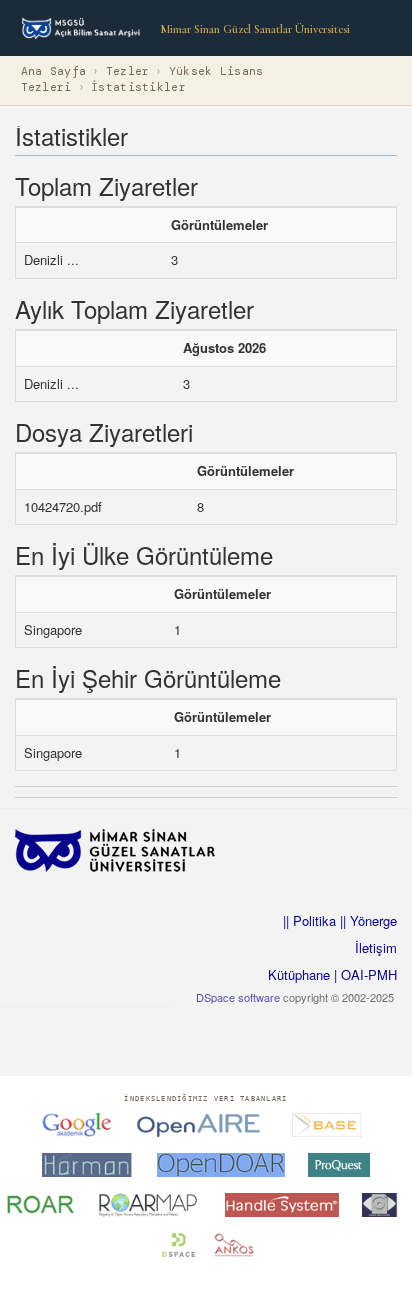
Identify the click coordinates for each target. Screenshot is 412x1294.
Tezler (128, 71)
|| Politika (309, 920)
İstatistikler (138, 87)
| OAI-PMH (363, 974)
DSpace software (238, 997)
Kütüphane (299, 974)
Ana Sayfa (54, 71)
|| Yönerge (366, 920)
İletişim (376, 947)
